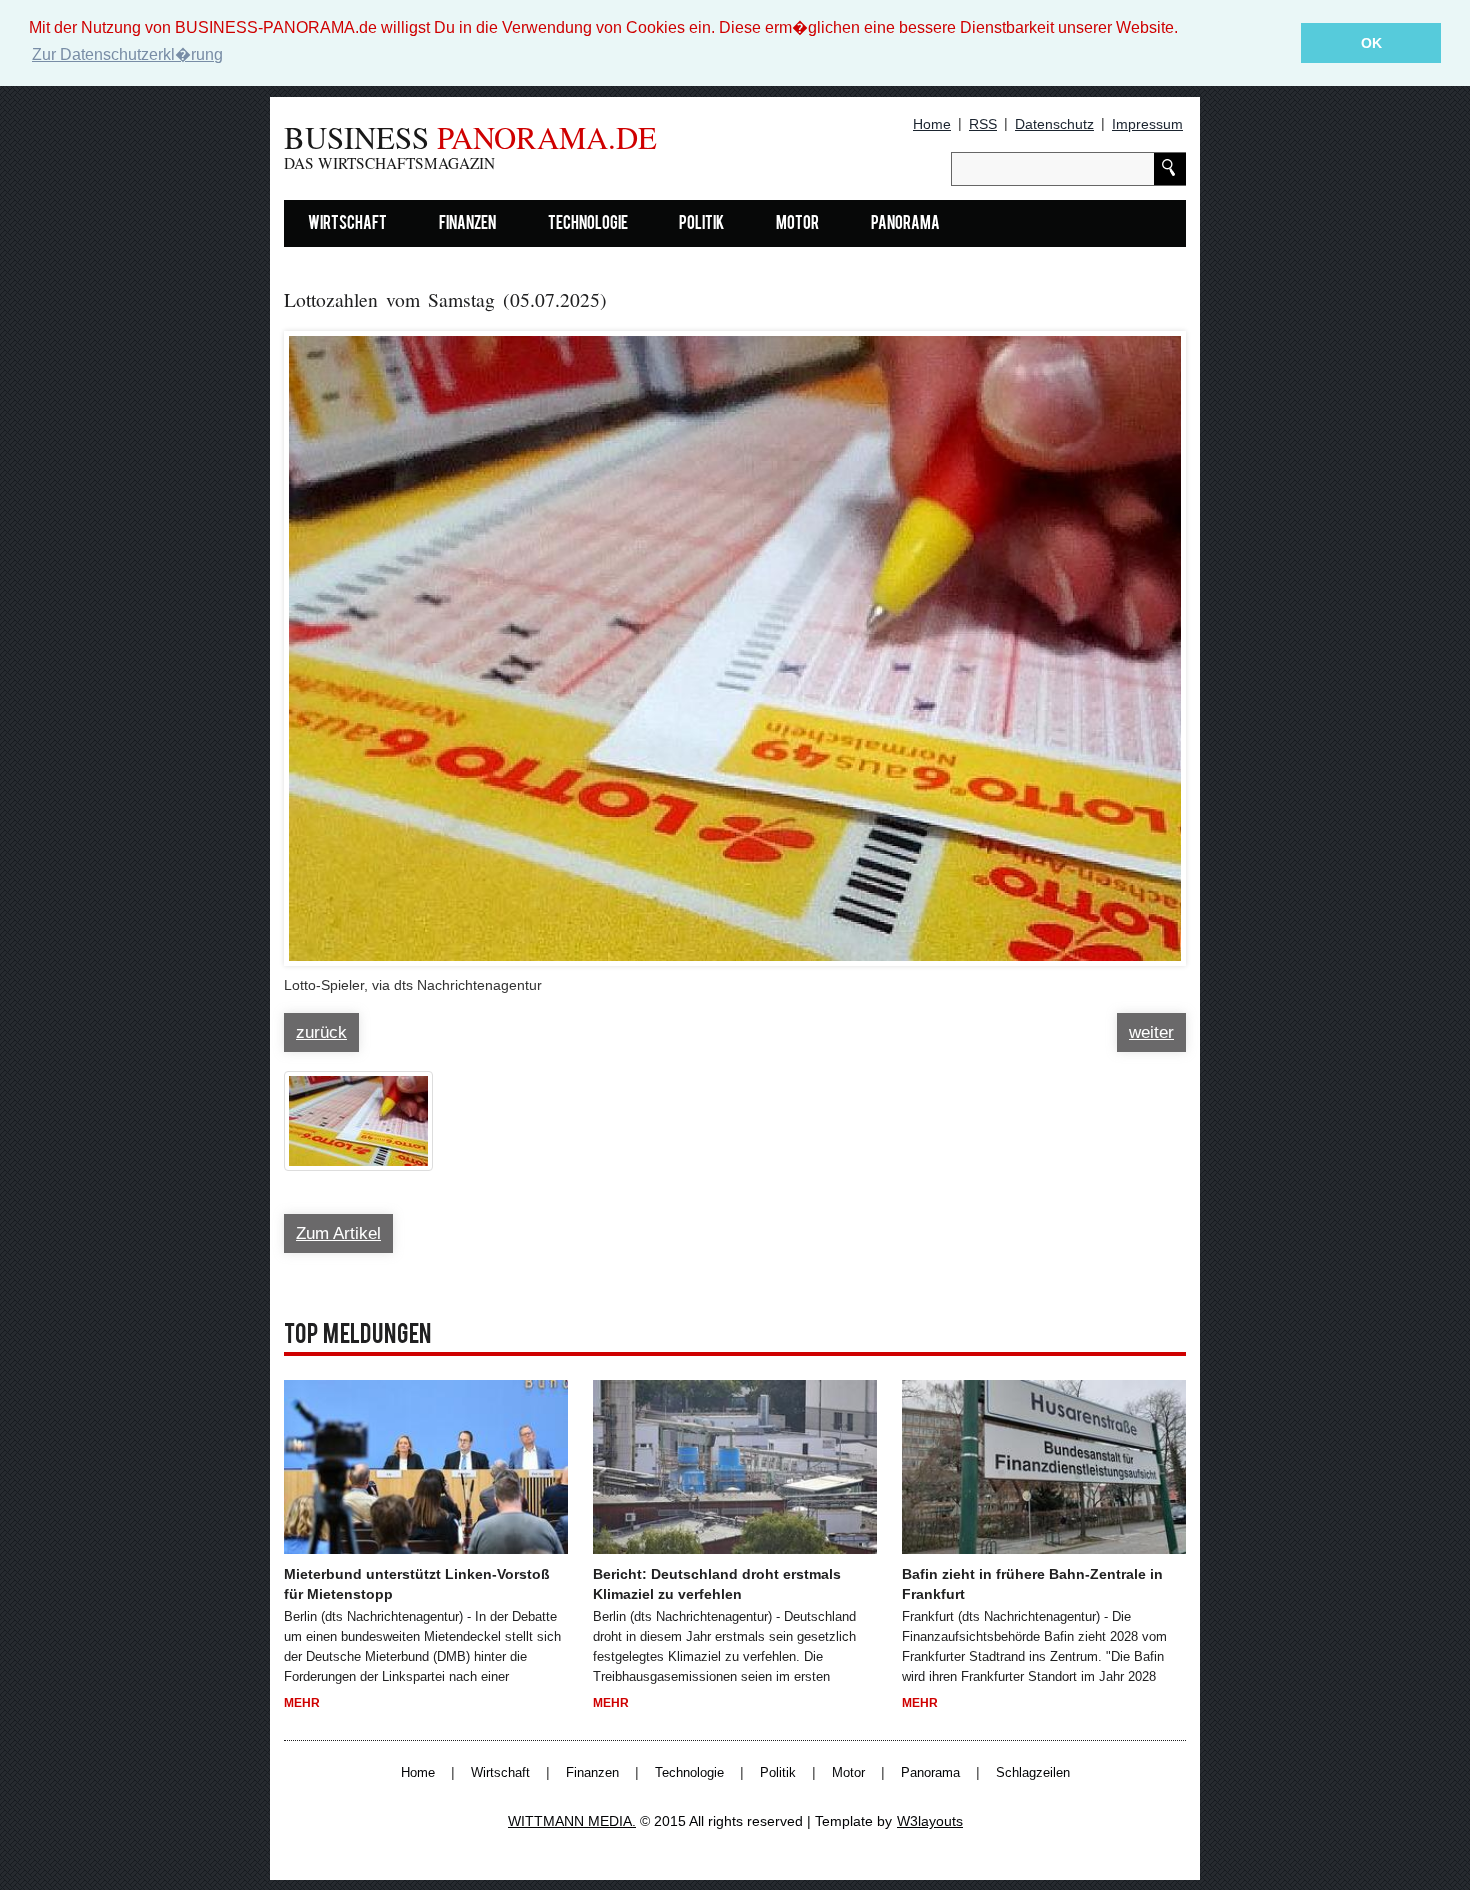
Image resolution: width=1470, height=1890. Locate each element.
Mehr (302, 1703)
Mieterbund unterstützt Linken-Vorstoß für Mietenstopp (417, 1584)
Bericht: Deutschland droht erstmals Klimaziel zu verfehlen (717, 1584)
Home (932, 124)
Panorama (905, 224)
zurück (321, 1032)
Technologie (588, 224)
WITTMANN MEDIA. (572, 1821)
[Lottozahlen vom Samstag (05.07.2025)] (735, 639)
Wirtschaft (347, 224)
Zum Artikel (338, 1233)
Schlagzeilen (1033, 1773)
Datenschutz (1054, 124)
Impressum (1147, 124)
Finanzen (467, 224)
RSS (983, 124)
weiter (1151, 1032)
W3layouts (930, 1821)
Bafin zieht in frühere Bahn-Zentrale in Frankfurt (1032, 1584)
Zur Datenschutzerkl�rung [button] (127, 54)
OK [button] (1371, 43)
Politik (701, 224)
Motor (797, 224)
